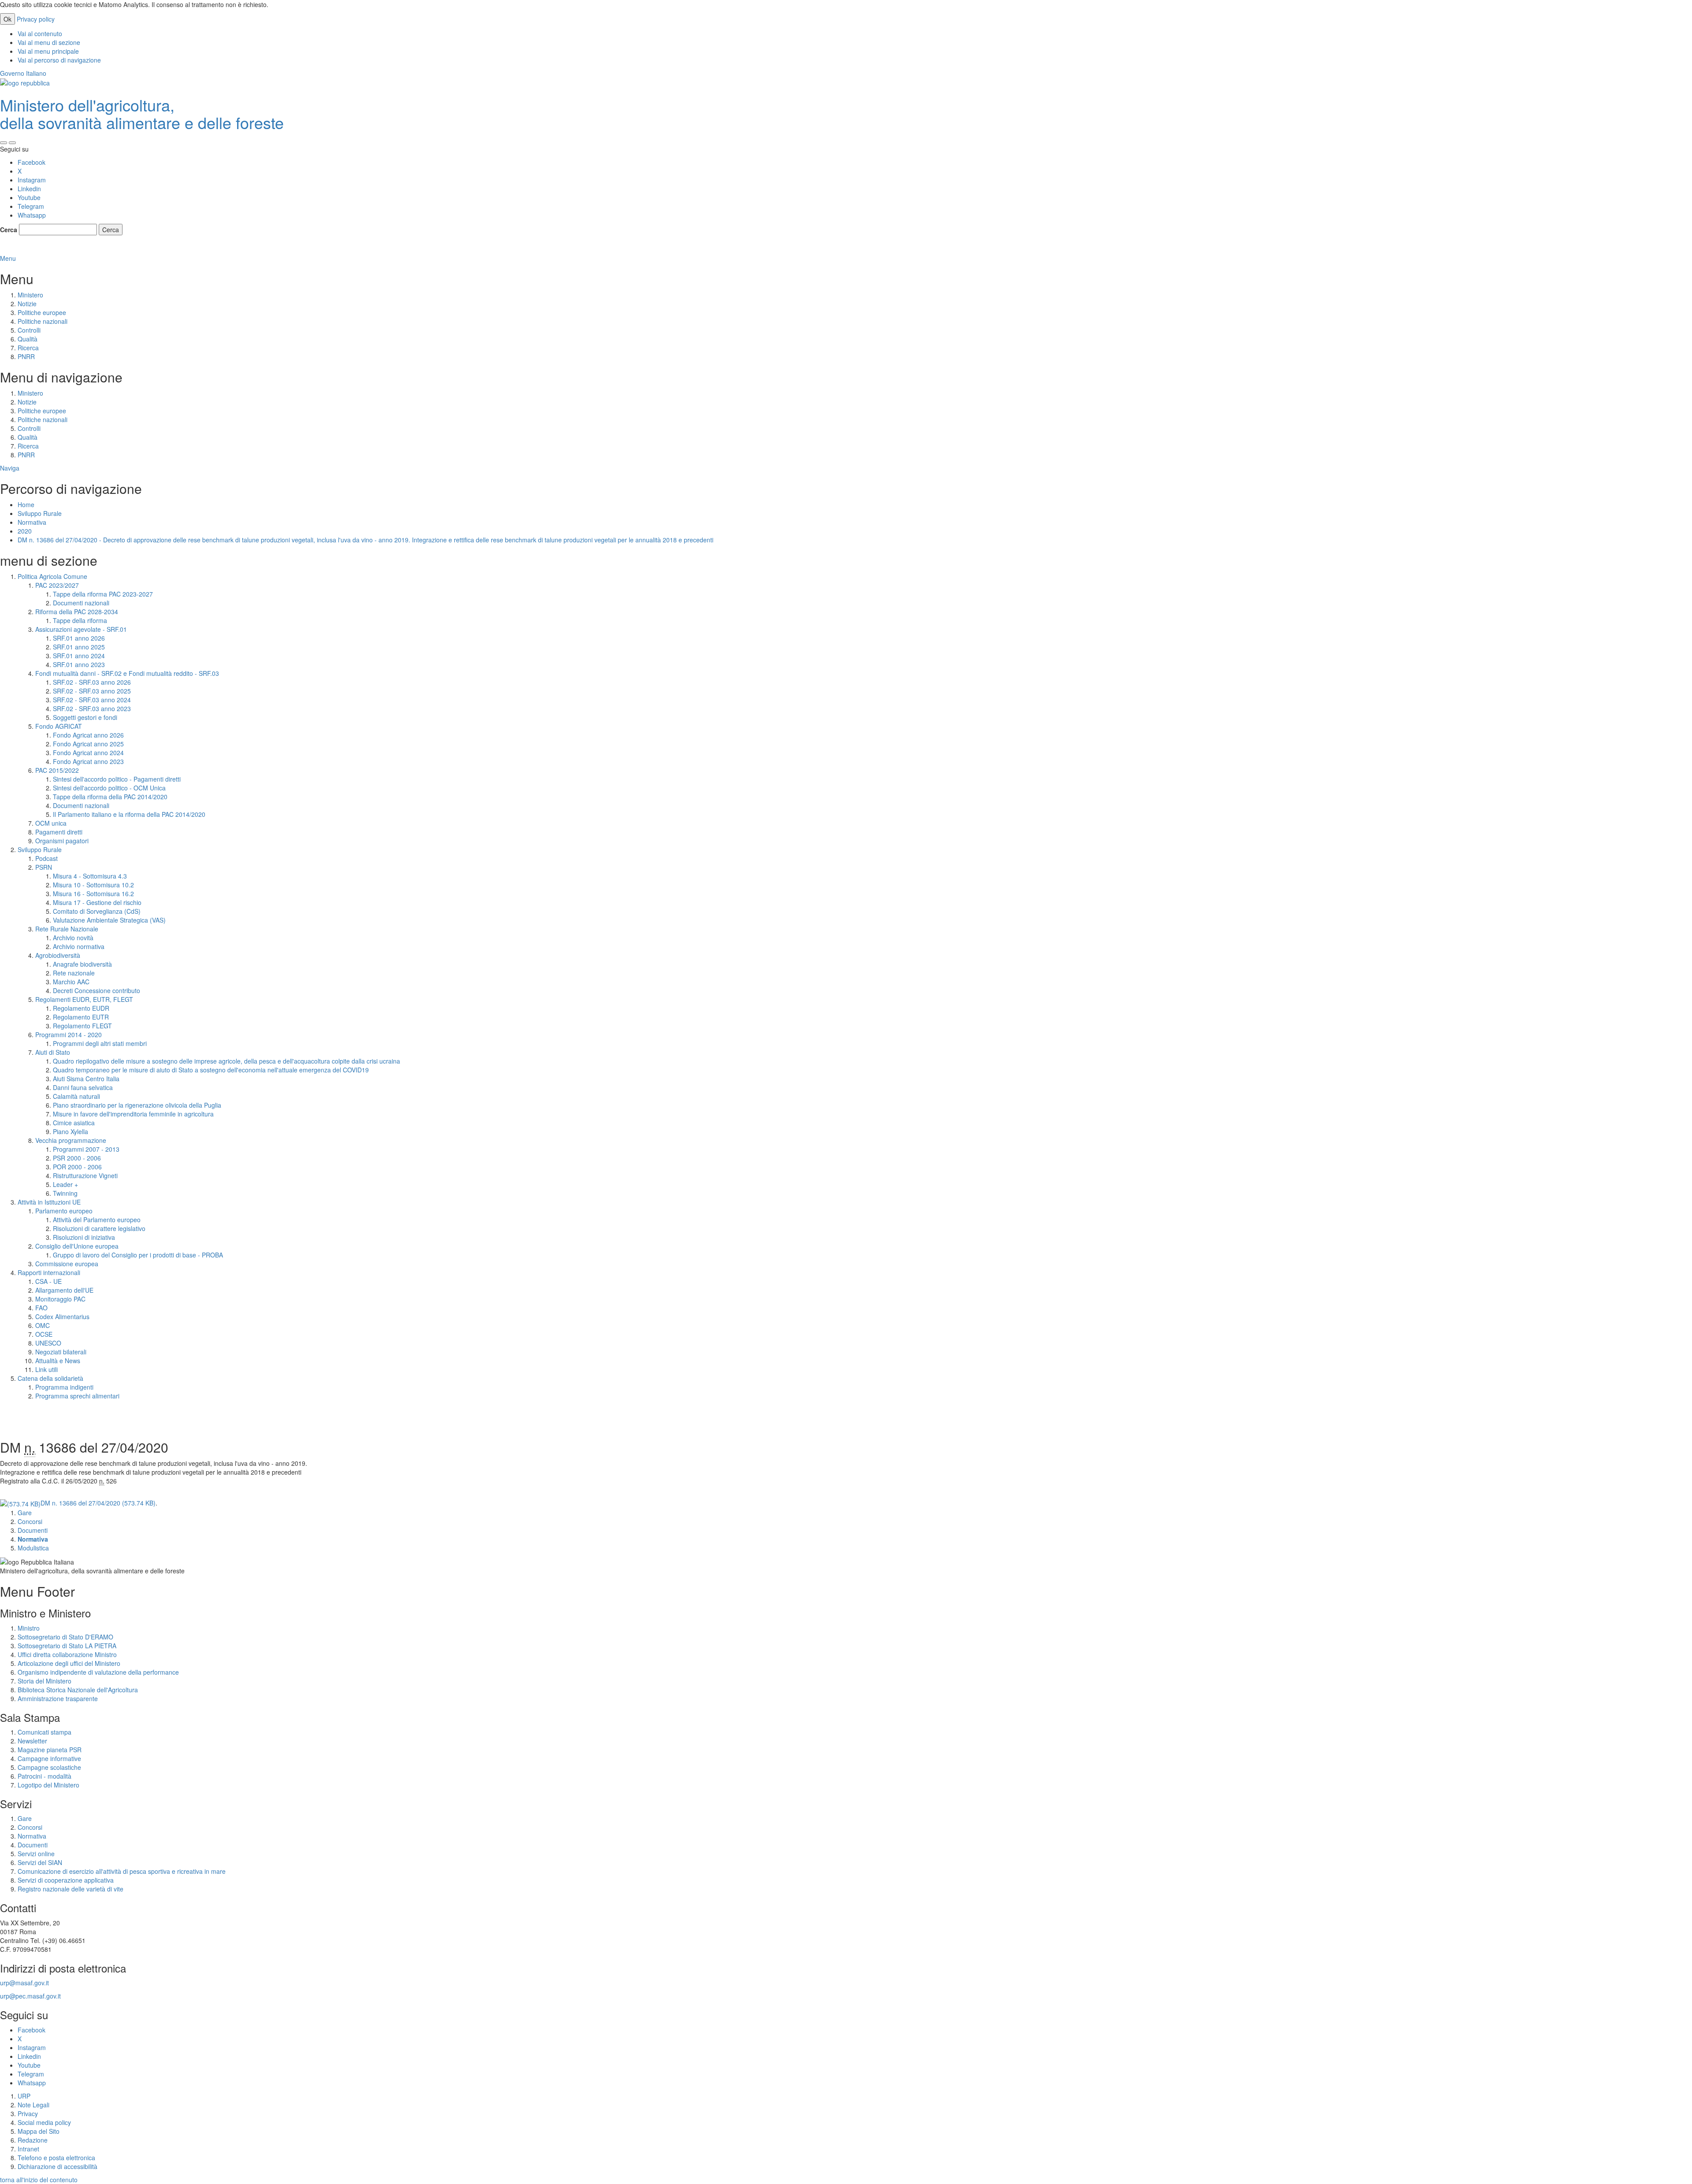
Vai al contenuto (40, 33)
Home (26, 504)
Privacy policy (36, 19)
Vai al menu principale (48, 51)
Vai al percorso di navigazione (59, 60)
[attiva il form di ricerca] (4, 143)
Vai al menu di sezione (49, 42)
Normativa (32, 522)
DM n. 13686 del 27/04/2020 (98, 1503)
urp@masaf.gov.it (24, 1983)
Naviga (10, 468)
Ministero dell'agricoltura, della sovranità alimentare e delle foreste (142, 113)
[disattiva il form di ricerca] (12, 143)
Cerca (9, 230)
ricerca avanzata (24, 249)
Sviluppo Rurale (40, 513)
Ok (7, 19)
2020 (25, 531)
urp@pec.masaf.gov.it (30, 1996)
